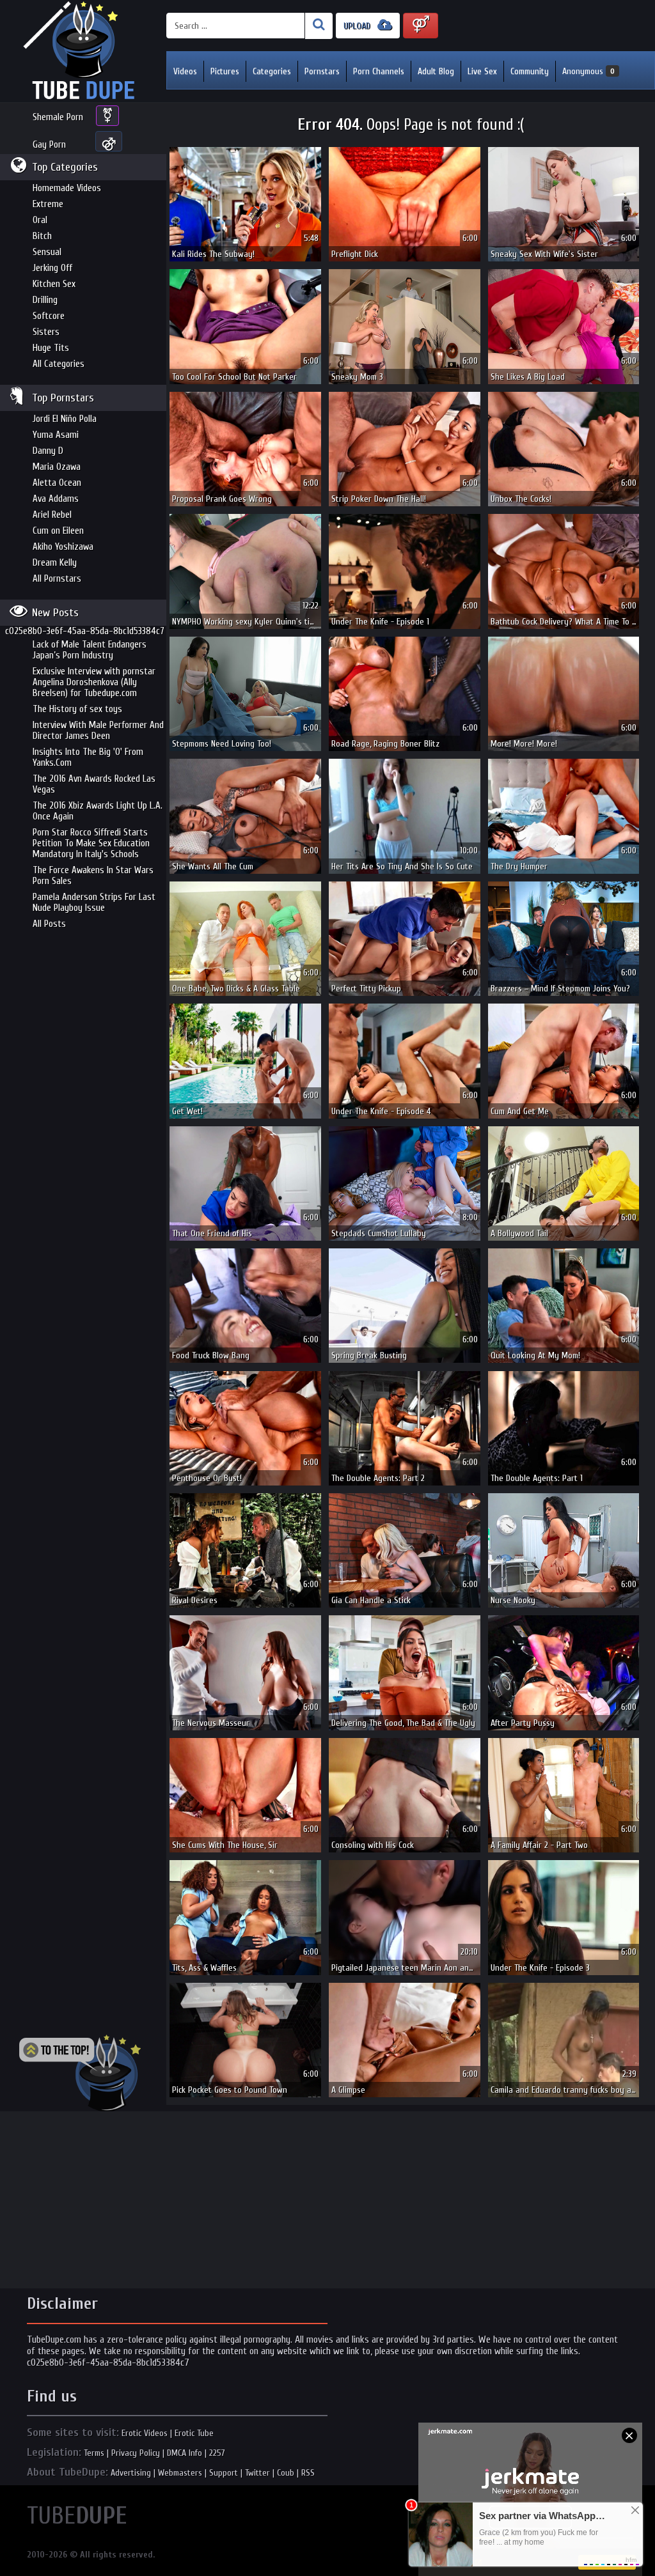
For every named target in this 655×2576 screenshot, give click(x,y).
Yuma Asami (56, 435)
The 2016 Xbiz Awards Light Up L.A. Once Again (98, 811)
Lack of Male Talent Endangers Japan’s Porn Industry (90, 650)
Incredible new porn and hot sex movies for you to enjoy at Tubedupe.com (83, 51)
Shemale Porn (58, 117)
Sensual (47, 252)
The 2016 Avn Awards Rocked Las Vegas (94, 784)
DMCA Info (185, 2453)
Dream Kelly (55, 563)
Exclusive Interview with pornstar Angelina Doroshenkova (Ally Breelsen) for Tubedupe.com (94, 682)
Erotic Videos (145, 2433)
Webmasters (180, 2473)
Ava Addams (56, 499)
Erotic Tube (194, 2433)
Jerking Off (52, 268)
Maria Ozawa (57, 467)
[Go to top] (80, 2073)
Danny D (48, 451)
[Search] (319, 26)
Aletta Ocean (57, 483)
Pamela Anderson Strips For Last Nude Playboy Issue (94, 903)
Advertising (131, 2473)
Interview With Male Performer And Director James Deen (98, 731)
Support (224, 2473)
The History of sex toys (77, 709)
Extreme (48, 204)
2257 (217, 2453)
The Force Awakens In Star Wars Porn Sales (93, 876)
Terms (94, 2453)
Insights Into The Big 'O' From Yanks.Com (88, 757)
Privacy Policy (136, 2453)
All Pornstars (57, 579)
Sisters (46, 332)
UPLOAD (358, 26)
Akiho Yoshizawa (63, 547)
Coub (286, 2473)
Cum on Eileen (58, 531)
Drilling (45, 300)
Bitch (42, 236)
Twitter (257, 2473)
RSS (308, 2473)
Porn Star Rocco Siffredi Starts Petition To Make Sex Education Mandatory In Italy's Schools (91, 843)
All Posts (49, 924)
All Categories (59, 364)
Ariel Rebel (52, 515)
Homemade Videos (67, 188)
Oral (40, 220)
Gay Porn (49, 145)
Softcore (49, 316)
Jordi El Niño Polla (65, 419)
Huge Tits (51, 348)
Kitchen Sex (54, 284)
